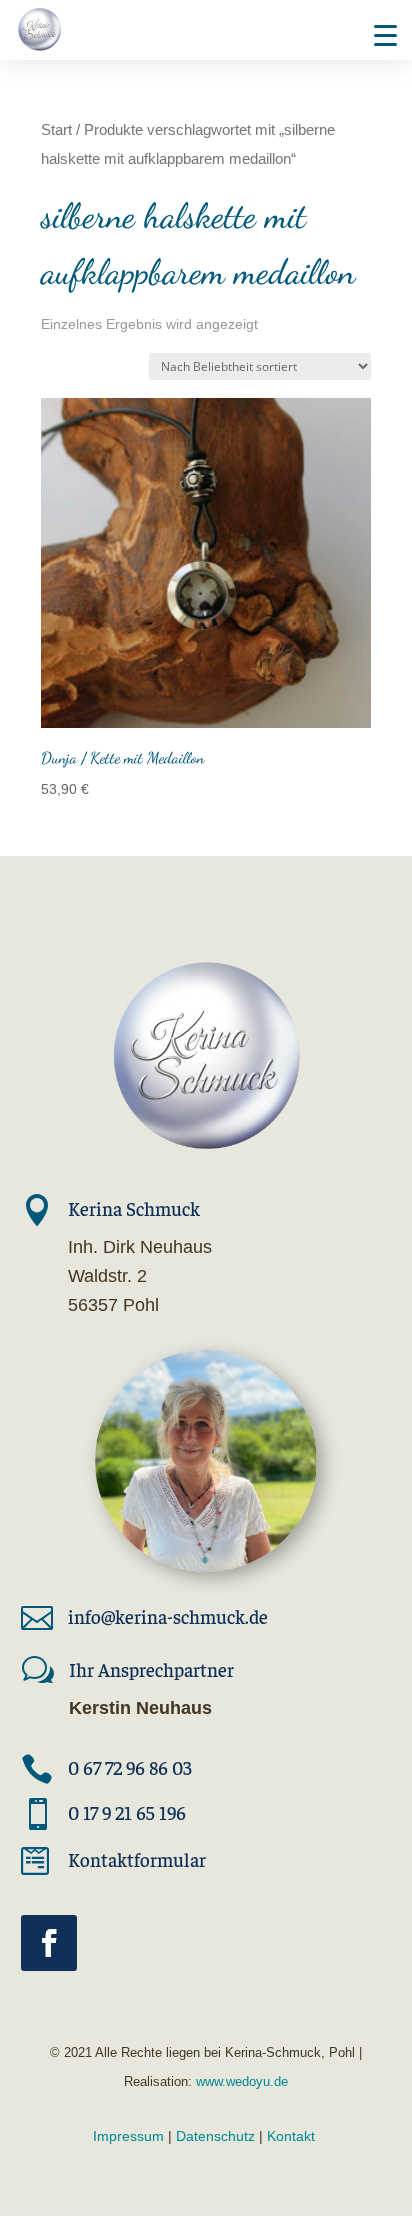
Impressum (128, 2136)
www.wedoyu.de (240, 2081)
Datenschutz (215, 2136)
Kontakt (291, 2136)
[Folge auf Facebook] (49, 1943)
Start (56, 130)
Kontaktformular (137, 1859)
